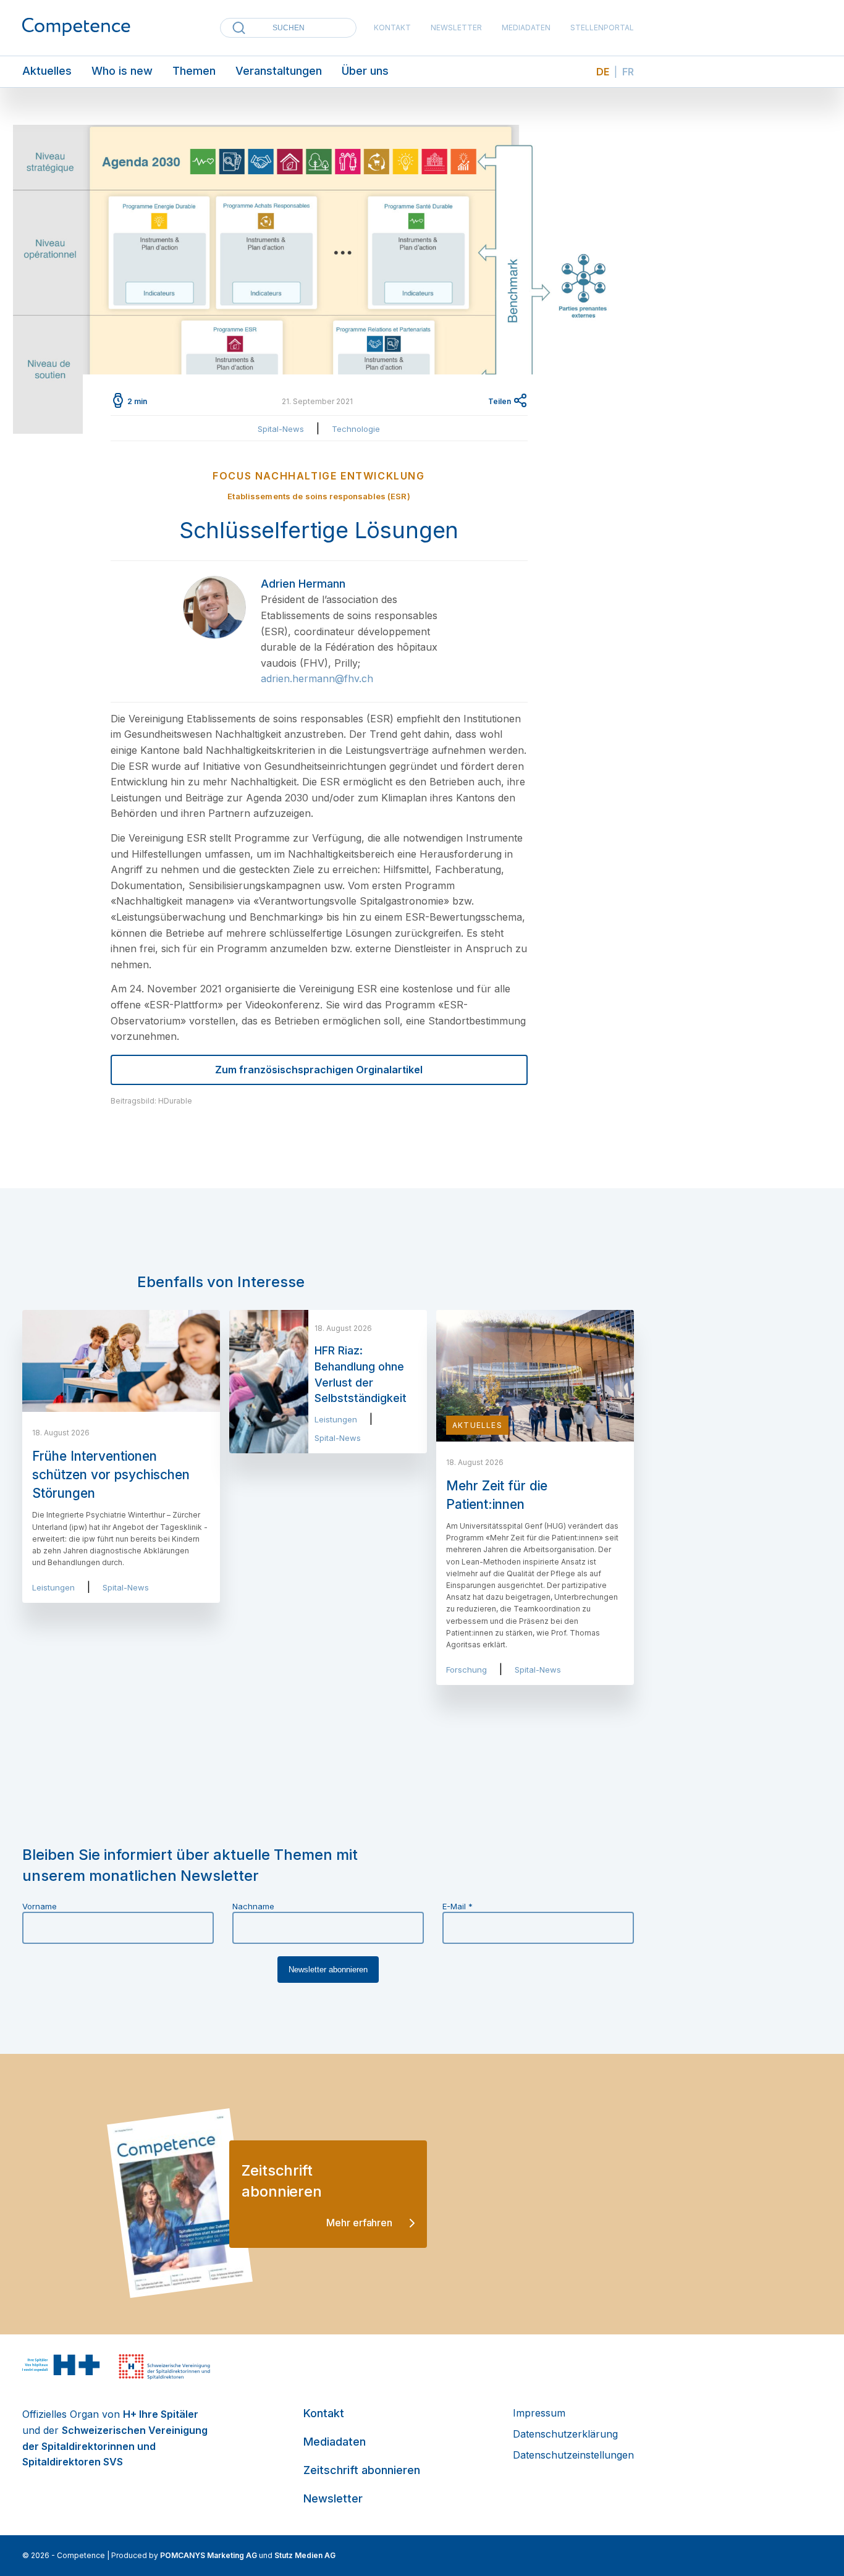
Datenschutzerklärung (565, 2434)
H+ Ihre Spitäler (161, 2414)
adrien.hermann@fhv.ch (317, 678)
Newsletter (456, 27)
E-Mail (458, 1906)
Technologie (356, 429)
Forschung (466, 1670)
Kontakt (392, 27)
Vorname (40, 1906)
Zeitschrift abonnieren (362, 2470)
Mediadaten (526, 27)
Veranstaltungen (279, 71)
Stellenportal (602, 27)
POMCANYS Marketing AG (209, 2555)
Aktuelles (47, 71)
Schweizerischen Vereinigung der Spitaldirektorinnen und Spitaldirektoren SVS (115, 2446)
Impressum (539, 2413)
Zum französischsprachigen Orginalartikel (319, 1070)
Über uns (365, 71)
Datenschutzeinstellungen (573, 2455)
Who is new (122, 71)
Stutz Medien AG (305, 2555)
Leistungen (53, 1587)
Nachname (253, 1906)
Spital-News (281, 429)
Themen (194, 71)
